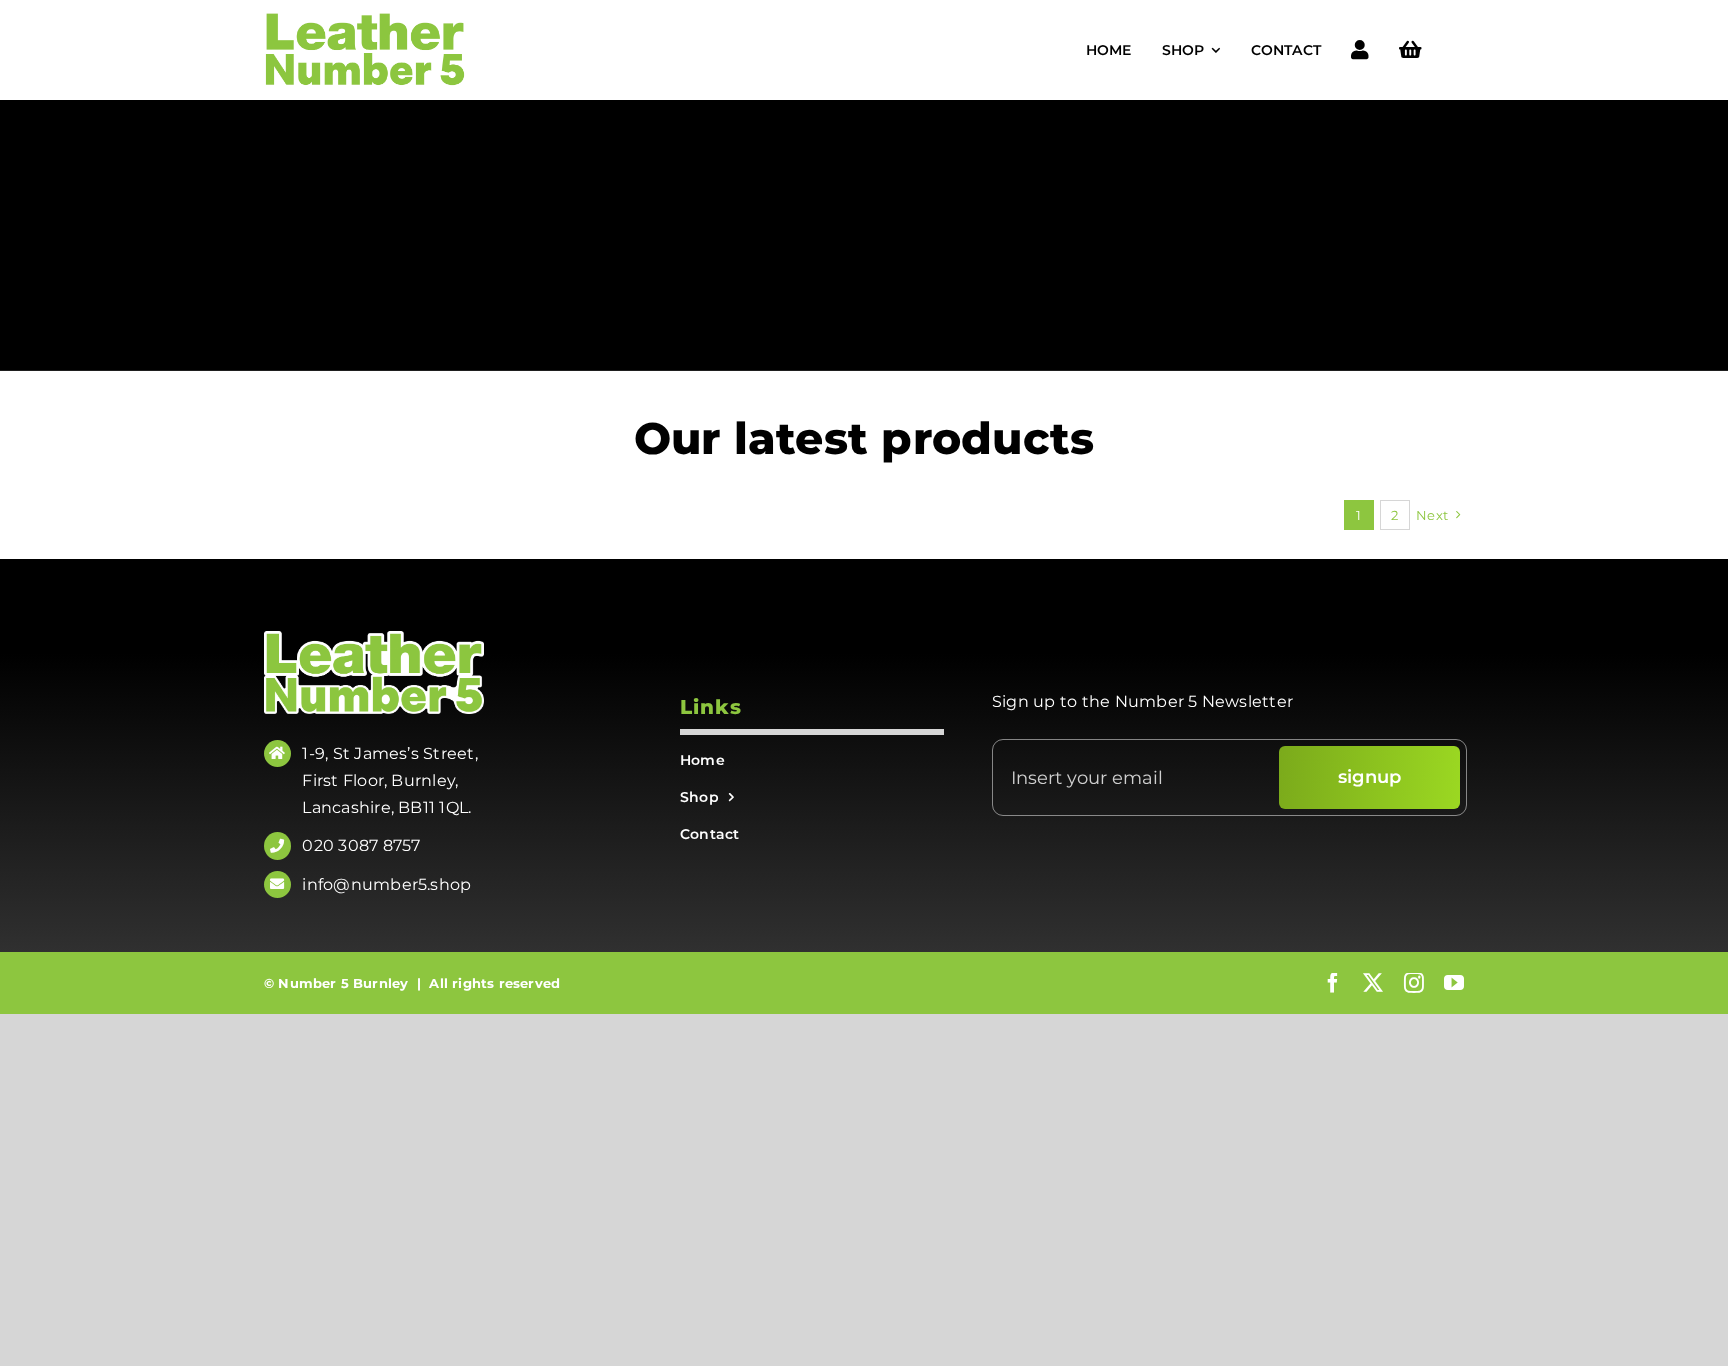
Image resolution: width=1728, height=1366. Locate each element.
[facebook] (1333, 983)
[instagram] (1414, 983)
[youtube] (1454, 983)
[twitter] (1373, 983)
